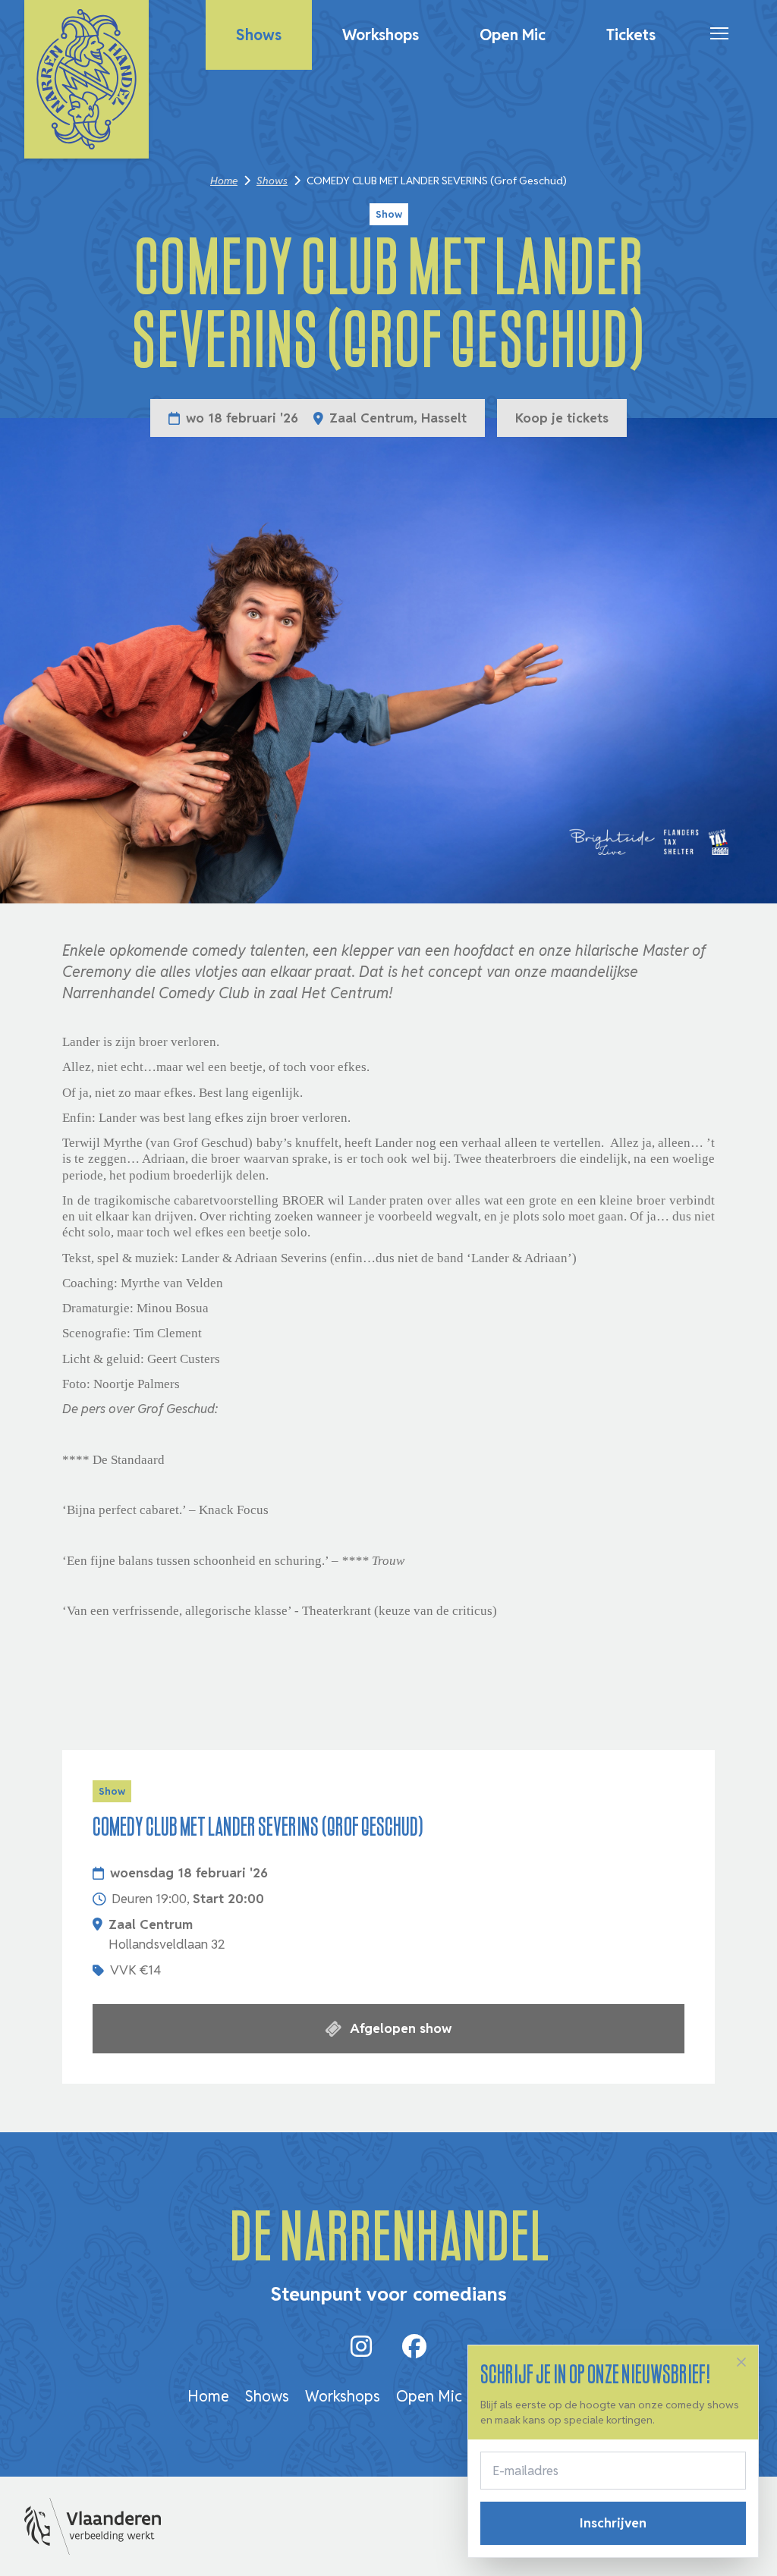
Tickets (631, 35)
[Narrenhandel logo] (87, 79)
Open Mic (513, 35)
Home (224, 181)
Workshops (381, 35)
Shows (259, 35)
